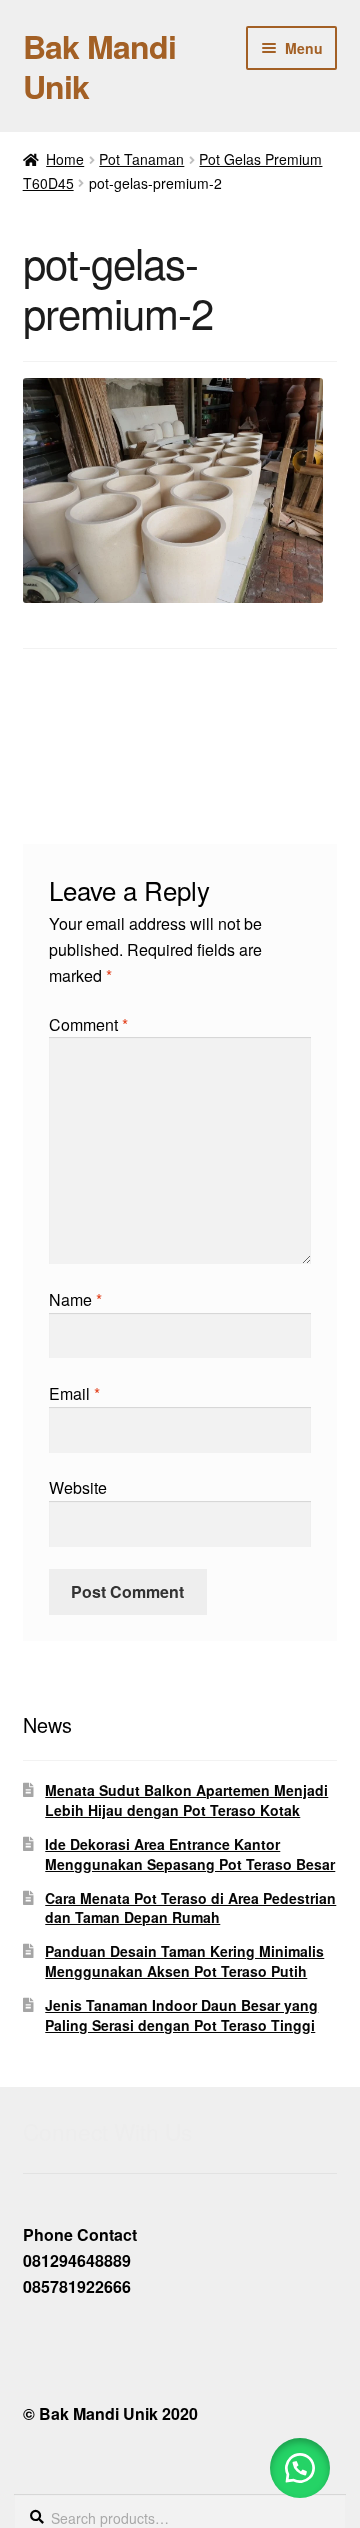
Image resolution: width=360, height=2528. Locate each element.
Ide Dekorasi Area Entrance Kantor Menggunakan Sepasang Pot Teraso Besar (190, 1854)
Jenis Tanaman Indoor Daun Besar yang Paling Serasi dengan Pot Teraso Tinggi (181, 2015)
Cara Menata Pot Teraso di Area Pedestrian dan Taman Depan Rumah (190, 1908)
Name (75, 1299)
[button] (300, 2468)
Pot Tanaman (141, 159)
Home (65, 159)
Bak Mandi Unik (99, 66)
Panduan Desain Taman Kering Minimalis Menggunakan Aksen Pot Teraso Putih (184, 1961)
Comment (88, 1024)
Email (74, 1393)
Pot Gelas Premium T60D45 (86, 732)
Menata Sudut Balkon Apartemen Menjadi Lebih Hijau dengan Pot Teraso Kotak (186, 1800)
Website (78, 1487)
